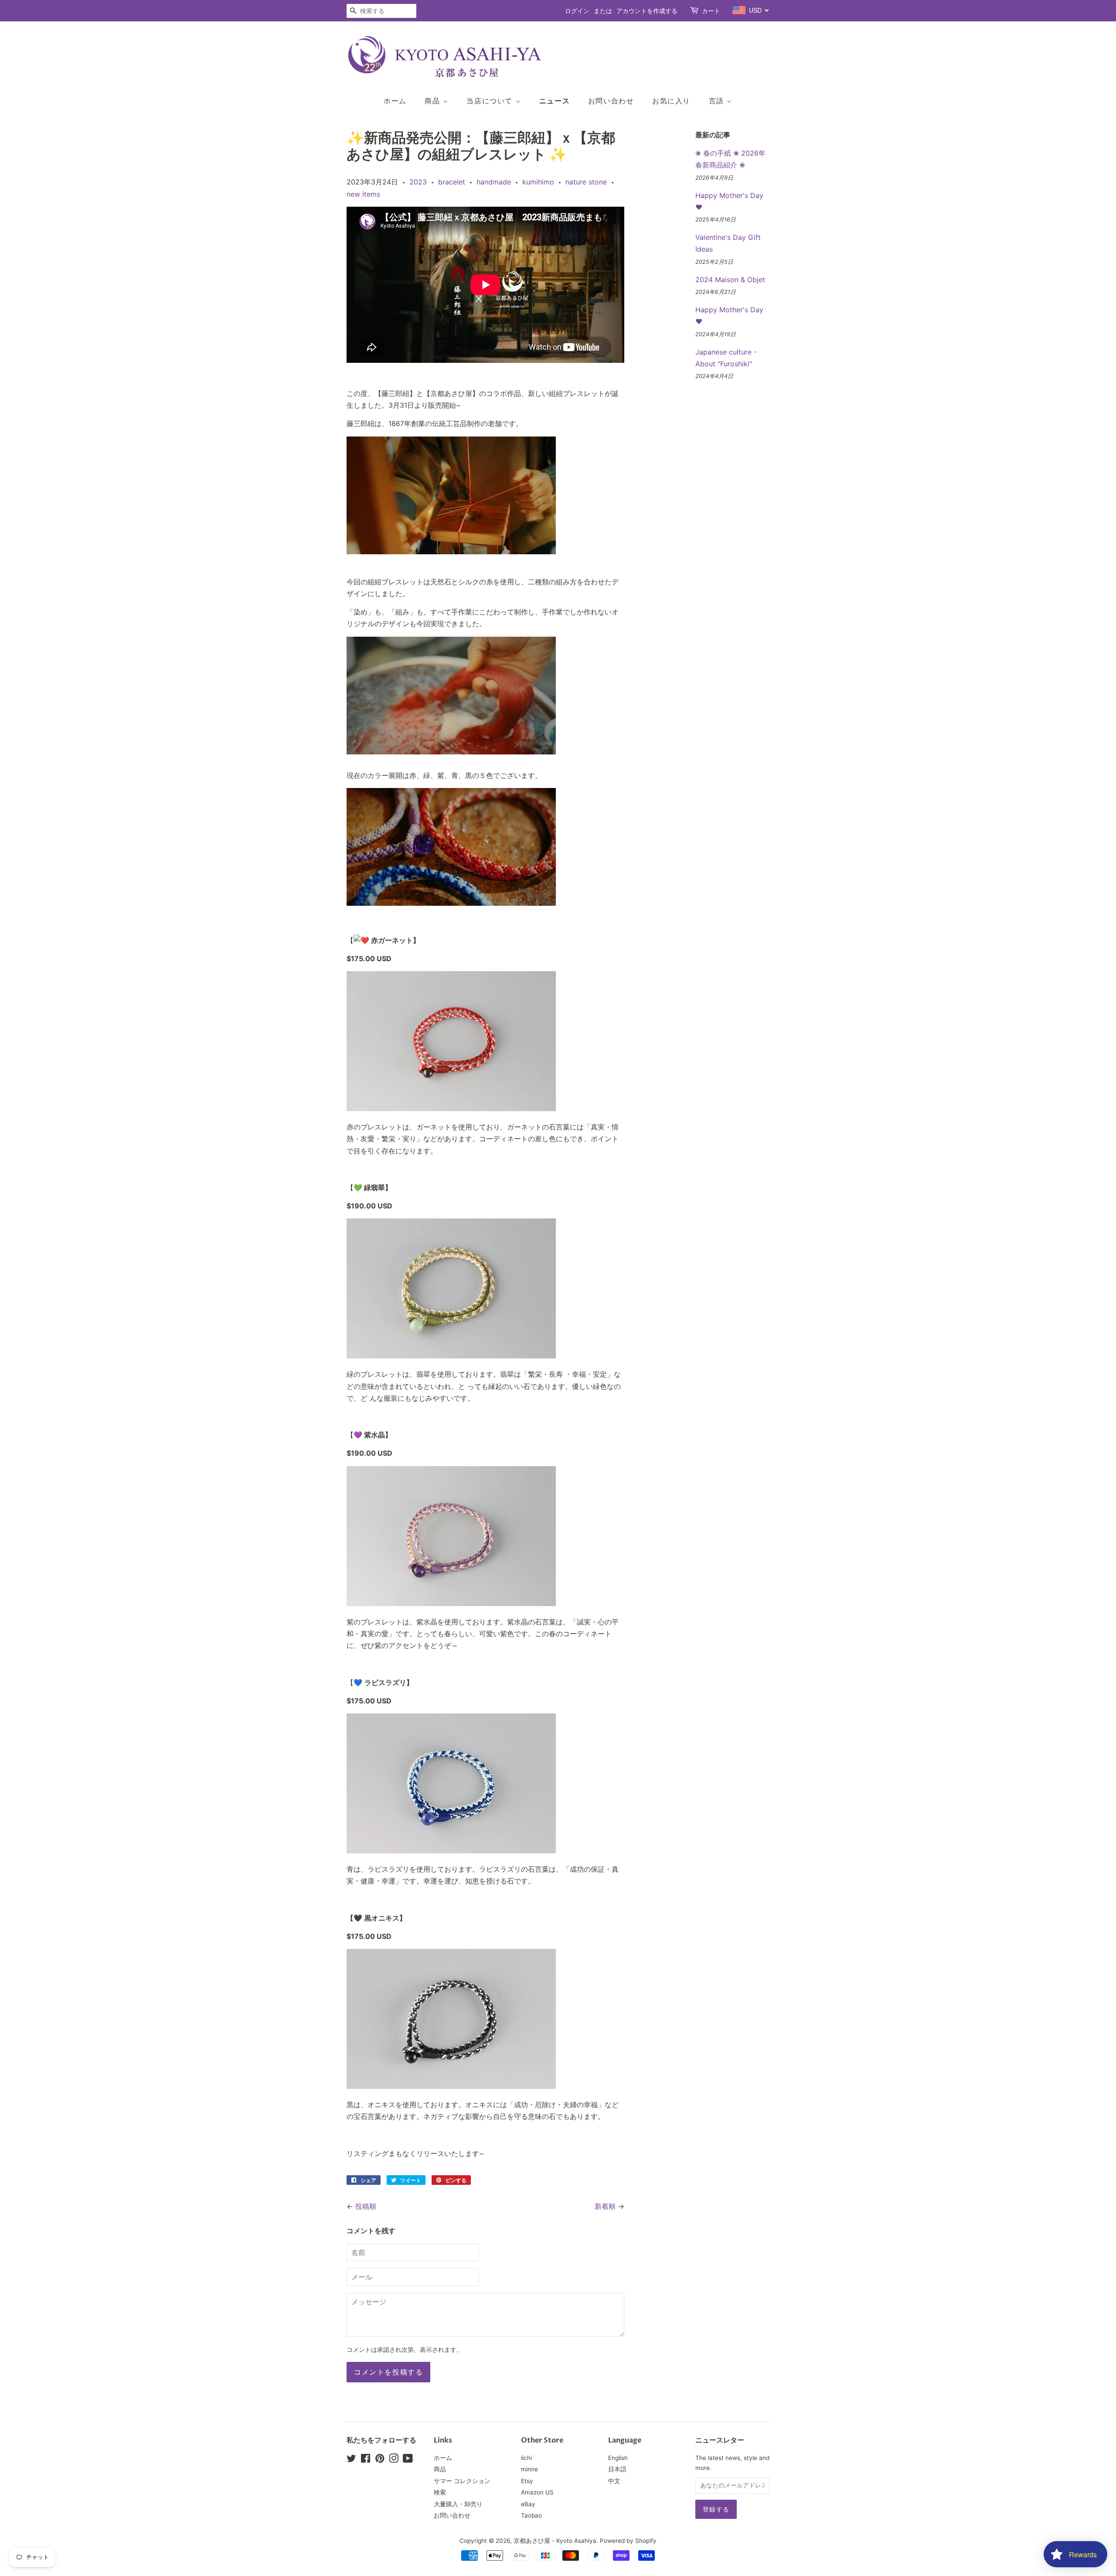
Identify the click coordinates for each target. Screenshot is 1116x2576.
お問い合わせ (611, 101)
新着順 (605, 2206)
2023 (418, 182)
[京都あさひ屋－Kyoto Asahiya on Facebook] (366, 2460)
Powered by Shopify (628, 2541)
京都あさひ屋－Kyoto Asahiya (555, 2541)
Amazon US (537, 2492)
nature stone (586, 182)
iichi (526, 2458)
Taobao (531, 2515)
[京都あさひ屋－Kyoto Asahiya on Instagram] (394, 2460)
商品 (434, 101)
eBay (528, 2504)
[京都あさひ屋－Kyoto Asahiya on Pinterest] (380, 2460)
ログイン (577, 11)
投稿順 (366, 2206)
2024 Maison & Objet (730, 280)
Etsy (527, 2481)
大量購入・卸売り (458, 2504)
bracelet (452, 182)
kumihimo (538, 182)
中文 (614, 2481)
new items (363, 194)
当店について (491, 101)
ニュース (555, 101)
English (618, 2458)
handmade (494, 182)
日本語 (617, 2469)
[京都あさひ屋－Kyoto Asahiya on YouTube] (408, 2460)
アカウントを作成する (647, 11)
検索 (440, 2492)
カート (711, 11)
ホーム (395, 101)
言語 (718, 101)
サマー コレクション (462, 2481)
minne (529, 2469)
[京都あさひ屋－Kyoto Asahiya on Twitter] (351, 2460)
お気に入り (671, 101)
